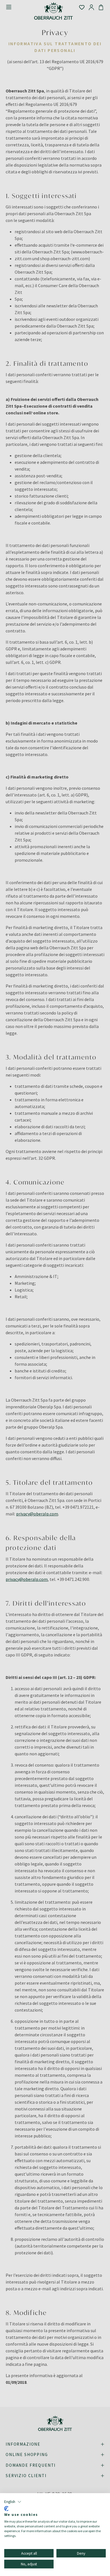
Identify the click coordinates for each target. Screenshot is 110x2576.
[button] (13, 2502)
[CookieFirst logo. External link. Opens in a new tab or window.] (6, 2509)
